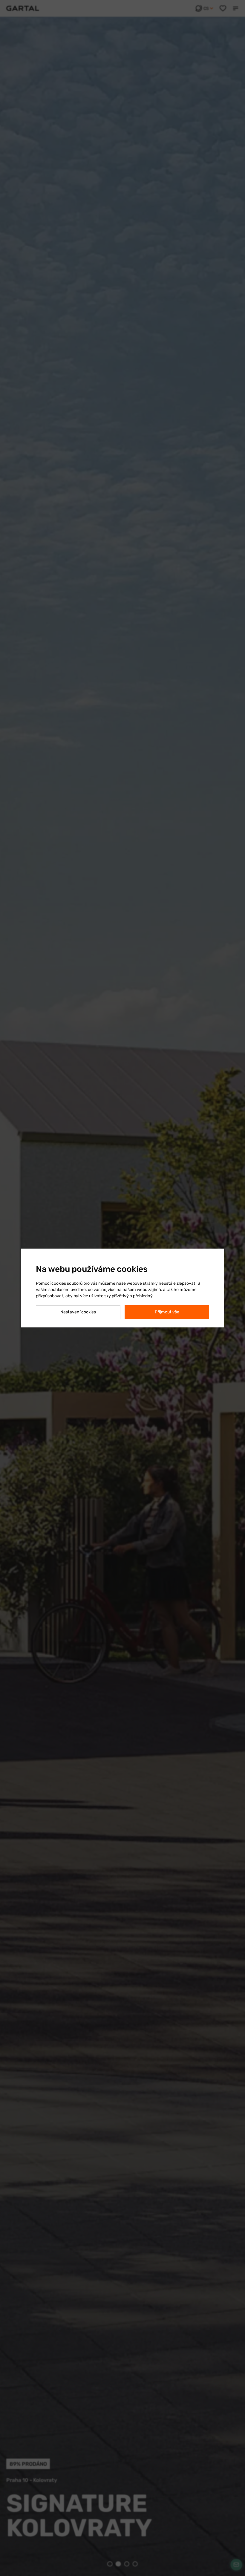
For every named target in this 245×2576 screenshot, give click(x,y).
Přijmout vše (167, 1312)
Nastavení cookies (78, 1312)
